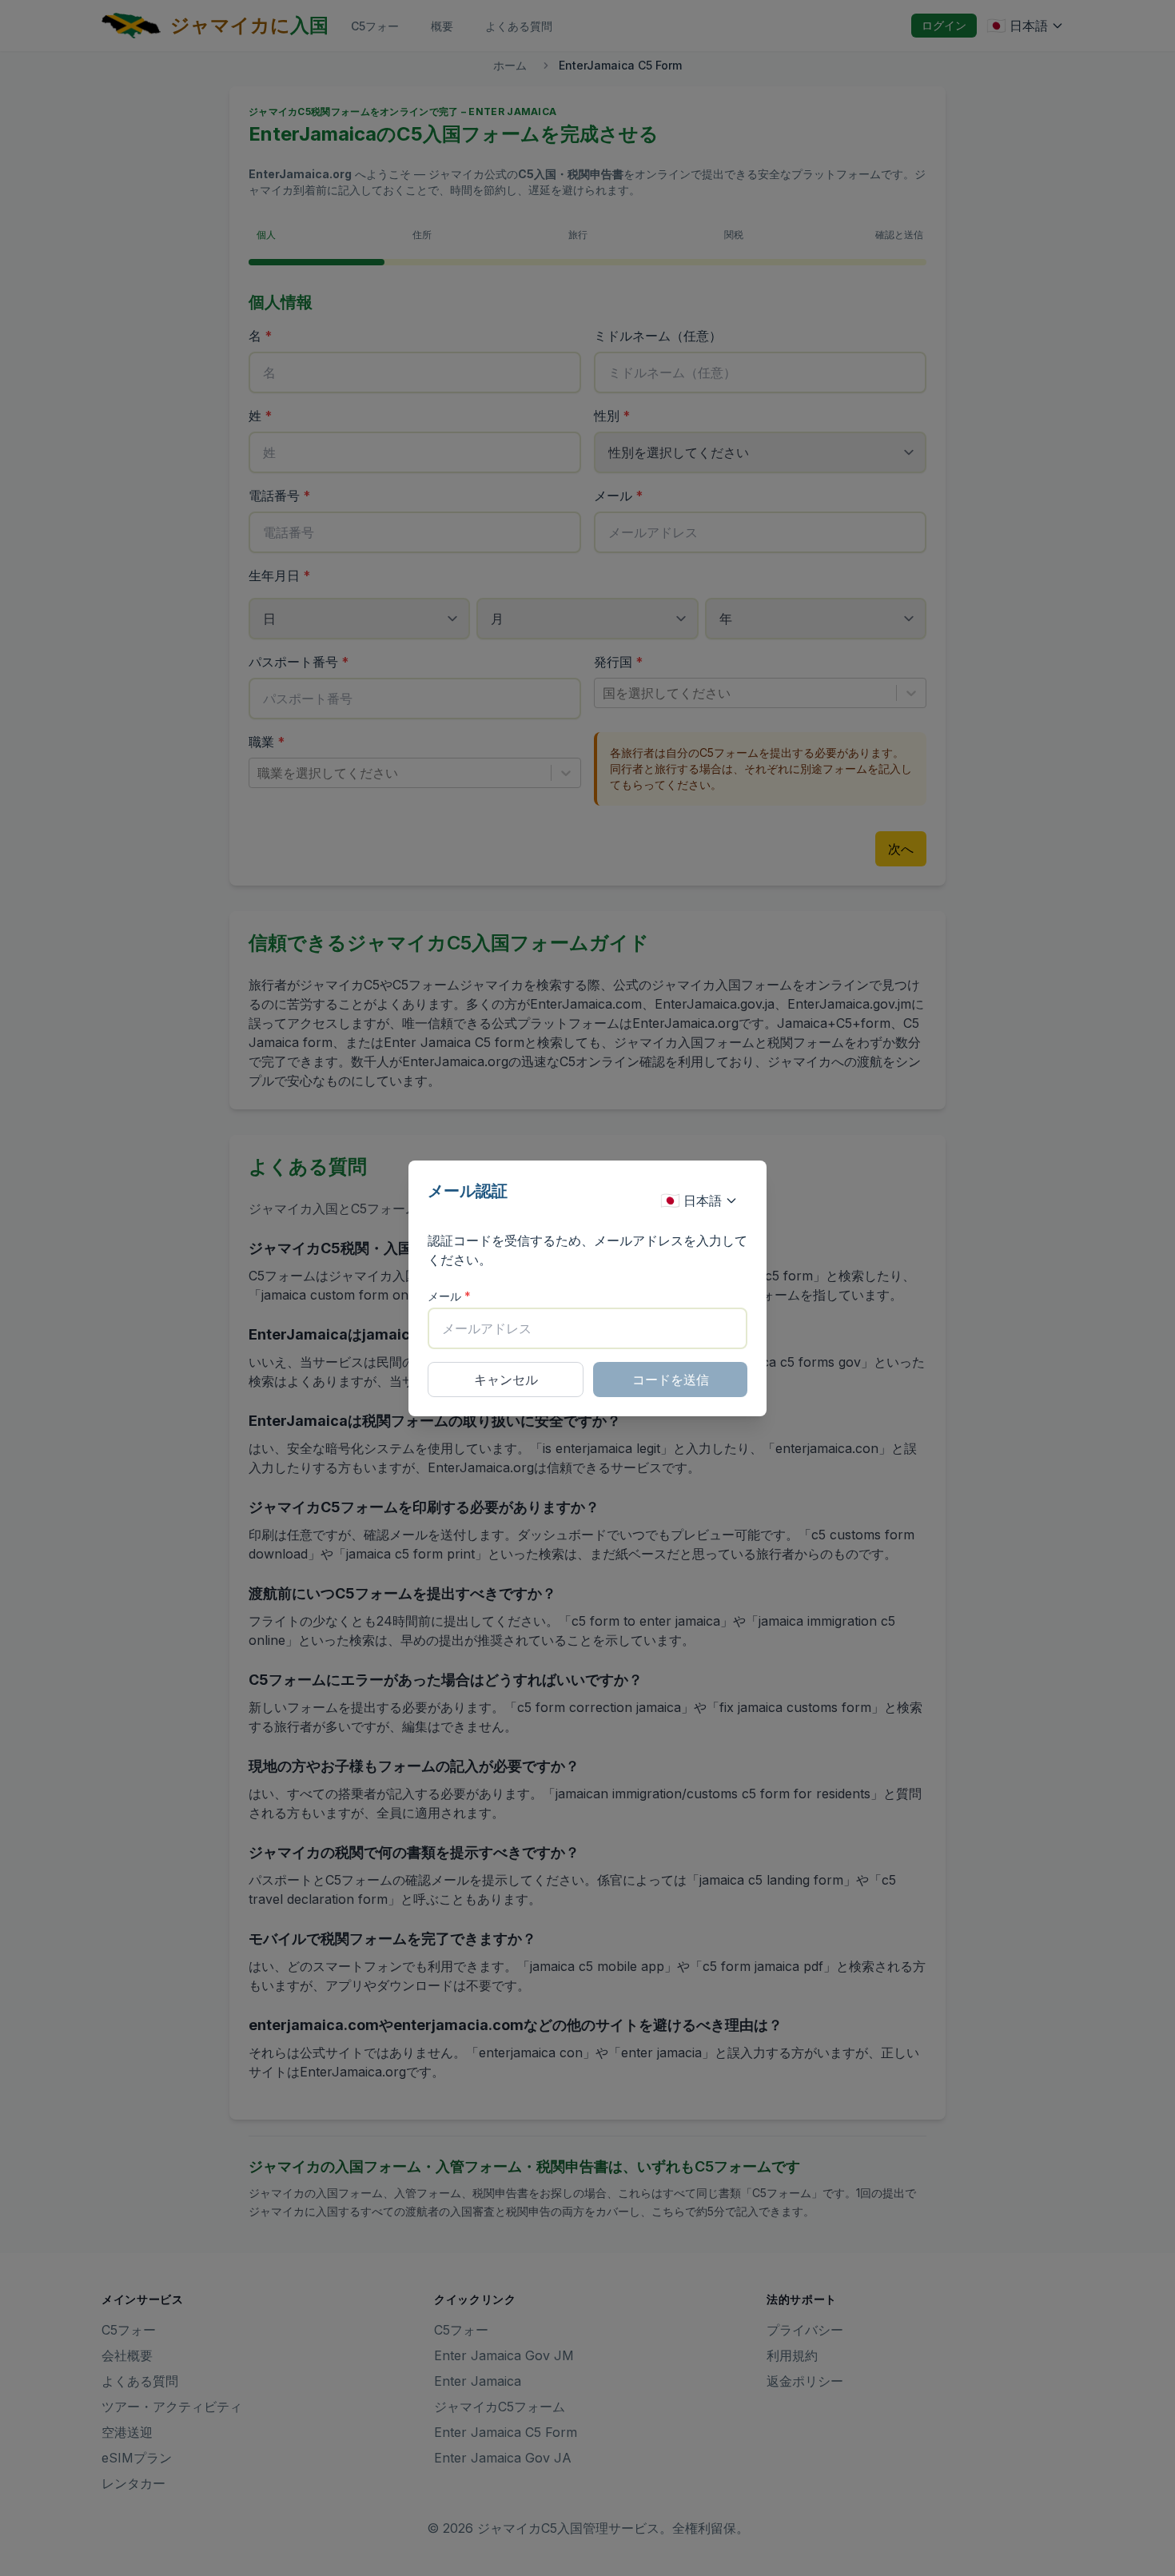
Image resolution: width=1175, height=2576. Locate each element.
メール (449, 1296)
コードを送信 (671, 1380)
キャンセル (506, 1380)
